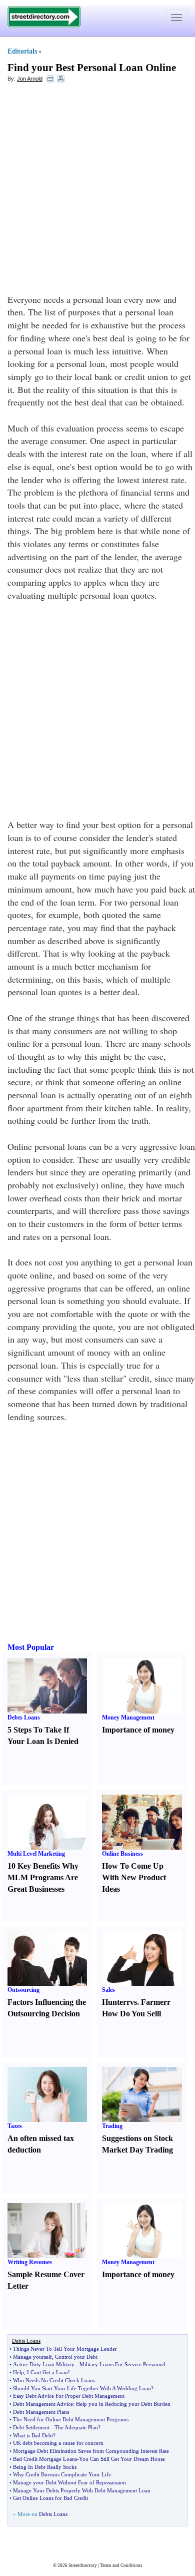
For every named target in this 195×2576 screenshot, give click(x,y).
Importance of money (138, 1730)
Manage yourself (32, 2357)
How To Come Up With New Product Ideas (134, 1877)
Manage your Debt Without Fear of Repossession (69, 2482)
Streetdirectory (83, 2565)
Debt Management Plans (41, 2412)
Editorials (22, 51)
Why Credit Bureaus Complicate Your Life (62, 2474)
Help (18, 2372)
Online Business (122, 1854)
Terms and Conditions (121, 2565)
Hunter (114, 2002)
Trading (112, 2126)
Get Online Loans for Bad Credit (50, 2498)
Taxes (15, 2126)
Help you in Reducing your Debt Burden (123, 2404)
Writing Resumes (30, 2262)
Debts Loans (24, 1718)
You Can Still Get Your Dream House (122, 2459)
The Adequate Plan (76, 2427)
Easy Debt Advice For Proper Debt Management (69, 2396)
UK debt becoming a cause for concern (58, 2443)
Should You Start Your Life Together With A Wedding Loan (82, 2388)
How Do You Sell (130, 2014)
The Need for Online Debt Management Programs (71, 2419)
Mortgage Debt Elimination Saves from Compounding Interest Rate (91, 2451)
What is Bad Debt (33, 2435)
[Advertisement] (97, 191)
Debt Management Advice (43, 2404)
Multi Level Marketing (36, 1854)
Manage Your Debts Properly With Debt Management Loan (82, 2490)
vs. (134, 2002)
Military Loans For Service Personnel (122, 2364)
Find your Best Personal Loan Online (92, 68)
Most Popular (31, 1647)
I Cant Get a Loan (47, 2372)
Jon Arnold (30, 79)
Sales (108, 1990)
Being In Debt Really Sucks (45, 2467)
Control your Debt (76, 2357)
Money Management (128, 1718)
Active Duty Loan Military (44, 2364)
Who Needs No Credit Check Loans (54, 2380)
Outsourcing (23, 1990)
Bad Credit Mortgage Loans (45, 2459)
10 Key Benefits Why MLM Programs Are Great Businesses (43, 1877)
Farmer (154, 2002)
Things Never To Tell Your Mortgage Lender (65, 2349)
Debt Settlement (31, 2427)
